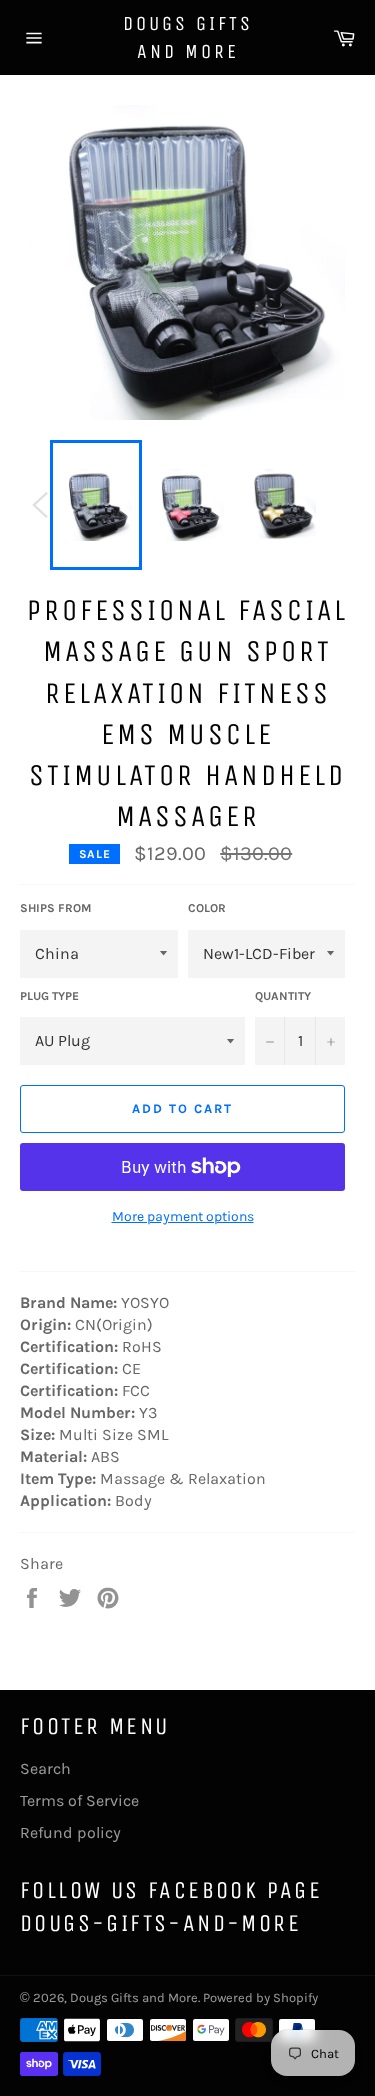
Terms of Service (79, 1800)
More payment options (183, 1216)
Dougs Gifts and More (188, 37)
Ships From (55, 908)
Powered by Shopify (260, 1997)
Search (45, 1768)
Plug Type (49, 996)
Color (207, 908)
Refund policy (70, 1832)
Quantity (283, 996)
